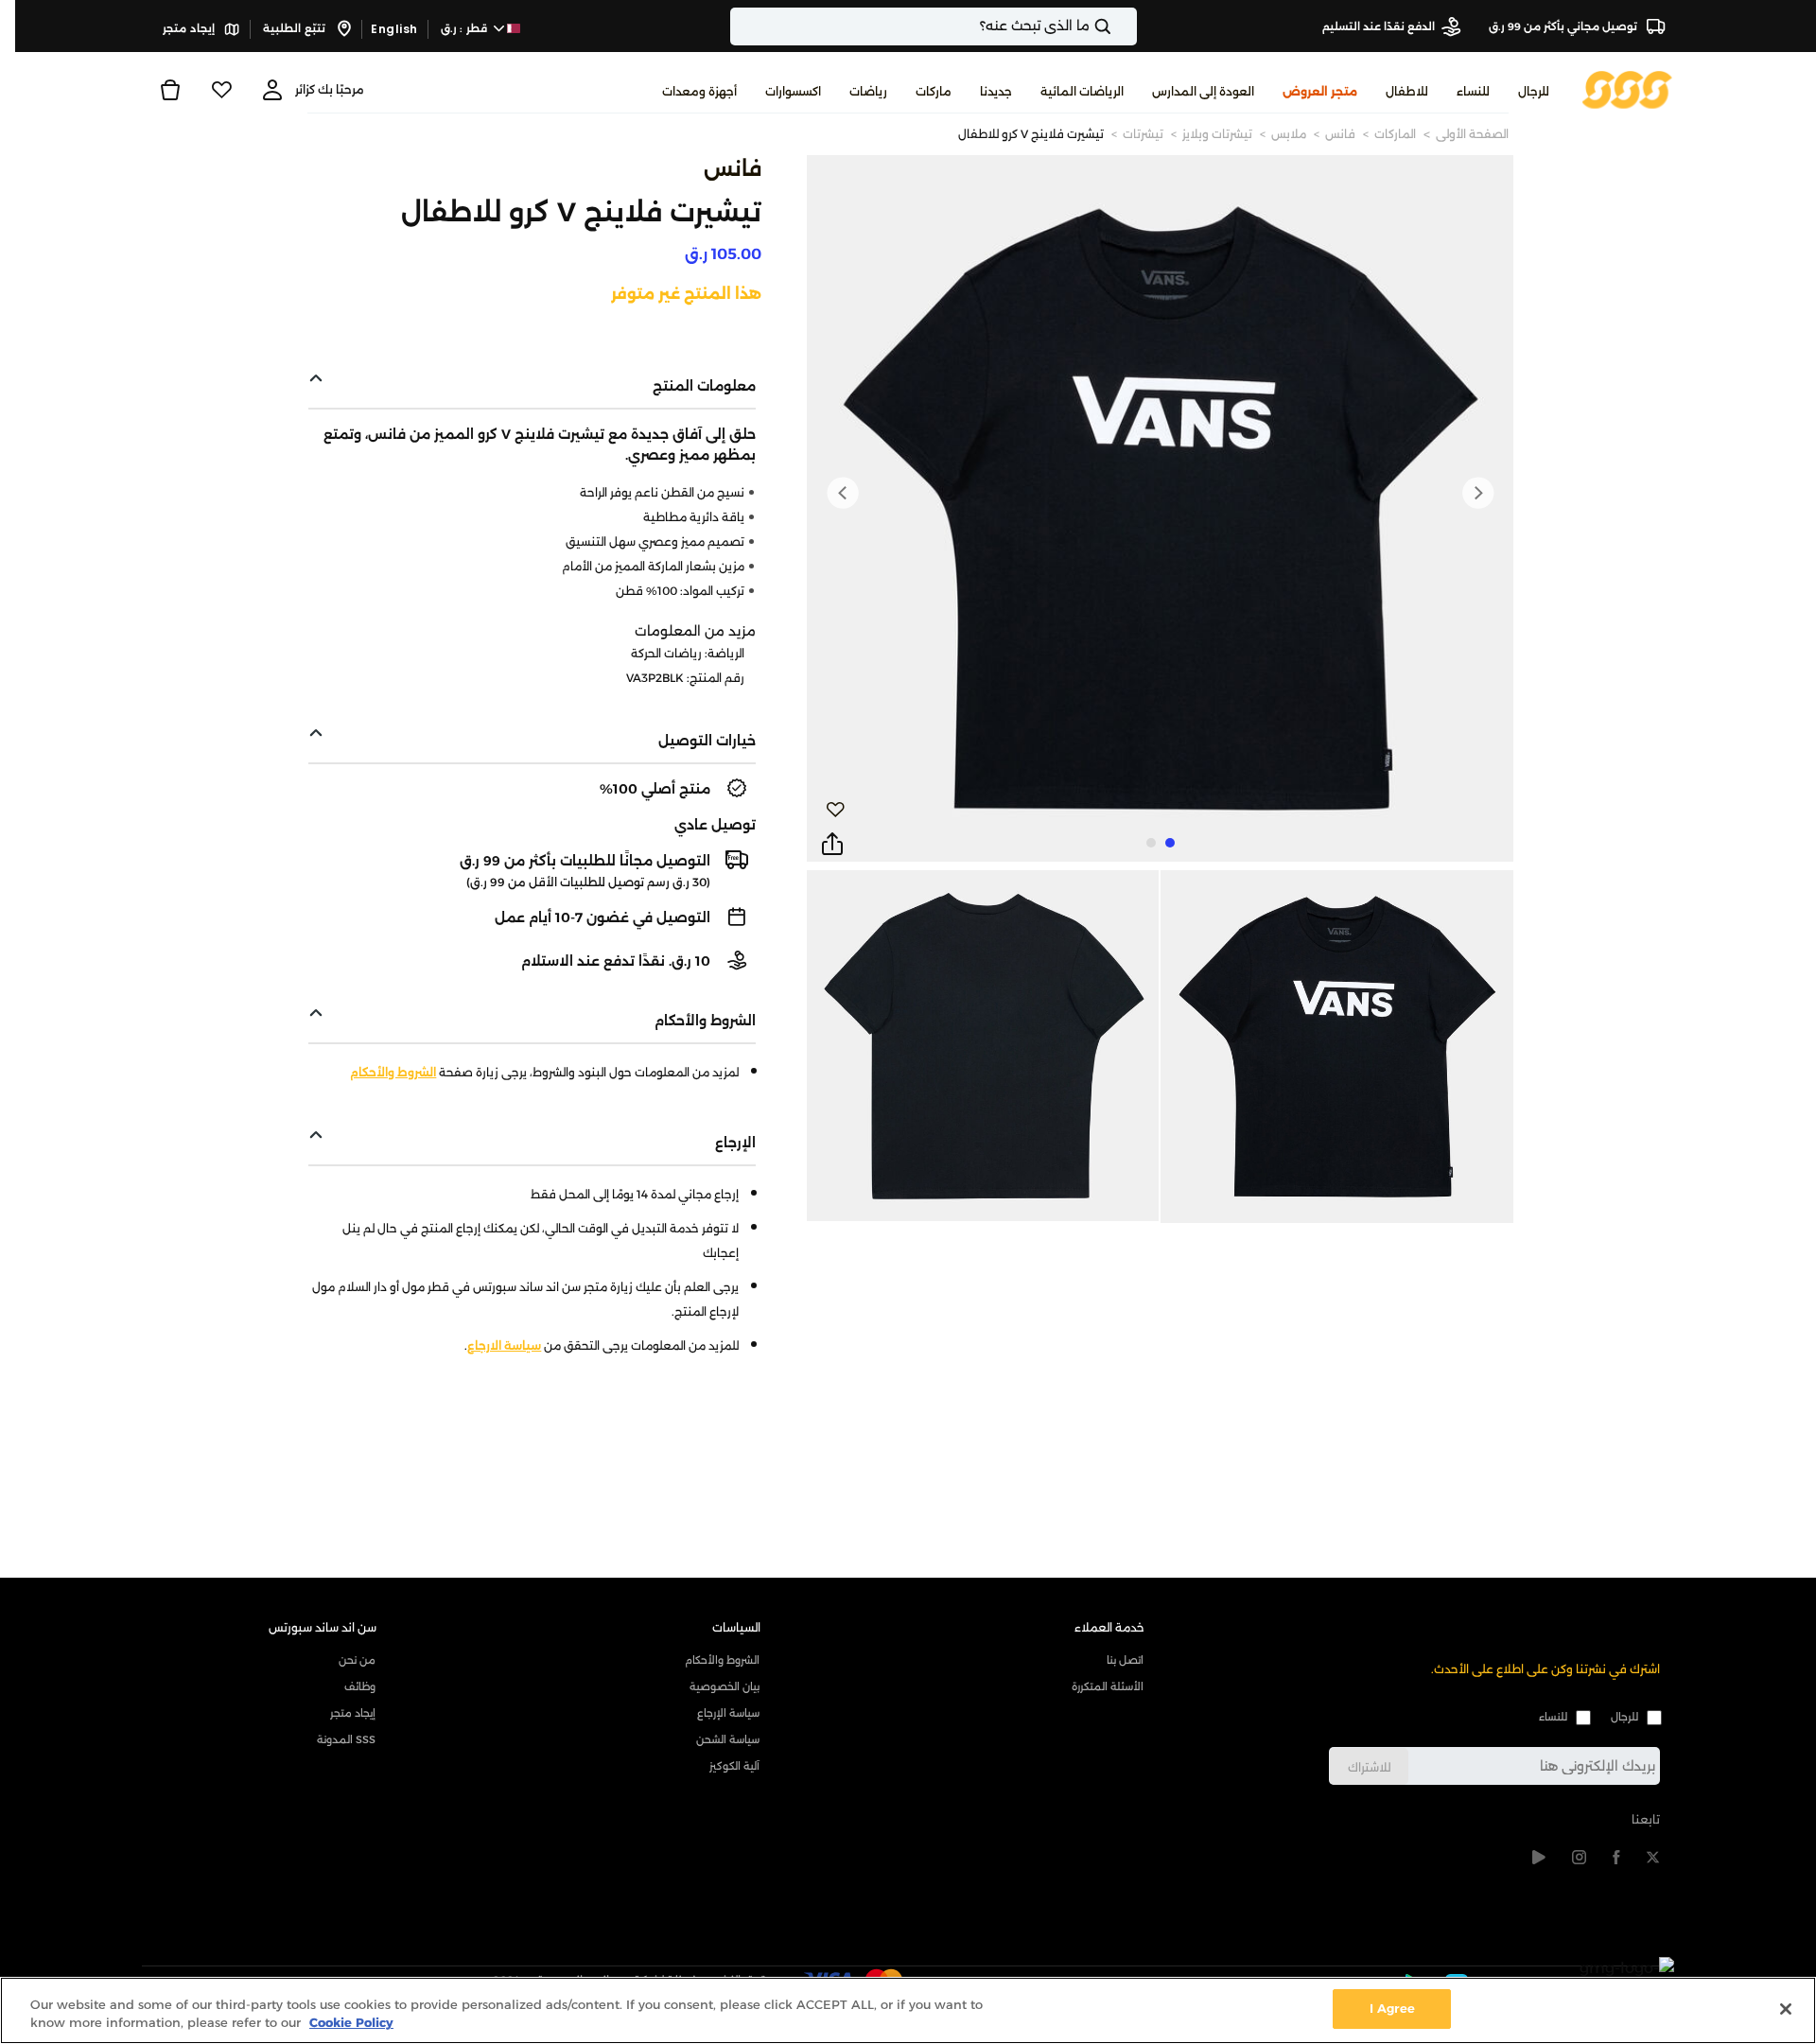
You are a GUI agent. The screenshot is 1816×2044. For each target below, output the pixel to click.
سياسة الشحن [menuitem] (728, 1739)
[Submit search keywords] (1119, 26)
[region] (908, 2010)
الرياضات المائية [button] (1082, 91)
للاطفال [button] (1407, 91)
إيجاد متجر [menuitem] (353, 1713)
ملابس (1289, 134)
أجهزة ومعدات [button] (699, 91)
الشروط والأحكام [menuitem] (722, 1660)
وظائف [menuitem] (360, 1686)
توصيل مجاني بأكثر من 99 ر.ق (1564, 26)
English (394, 29)
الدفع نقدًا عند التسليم (1379, 26)
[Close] (1786, 2009)
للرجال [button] (1534, 91)
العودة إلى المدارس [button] (1203, 91)
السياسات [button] (736, 1627)
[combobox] (934, 26)
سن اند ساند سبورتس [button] (323, 1627)
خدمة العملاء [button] (1109, 1627)
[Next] (843, 493)
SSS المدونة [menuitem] (346, 1739)
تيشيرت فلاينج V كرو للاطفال (1031, 134)
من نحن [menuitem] (357, 1660)
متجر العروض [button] (1320, 91)
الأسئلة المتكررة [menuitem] (1108, 1686)
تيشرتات (1143, 134)
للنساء (1553, 1717)
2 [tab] (1151, 843)
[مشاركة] (832, 845)
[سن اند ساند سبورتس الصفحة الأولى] (1627, 88)
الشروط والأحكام (393, 1072)
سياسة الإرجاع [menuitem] (728, 1713)
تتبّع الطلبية (296, 28)
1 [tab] (1170, 843)
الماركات (1395, 134)
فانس (1340, 134)
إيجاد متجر (190, 28)
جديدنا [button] (996, 91)
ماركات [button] (934, 91)
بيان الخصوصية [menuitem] (725, 1686)
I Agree (1392, 2008)
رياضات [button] (868, 91)
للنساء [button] (1473, 91)
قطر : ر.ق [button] (466, 28)
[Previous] (1477, 493)
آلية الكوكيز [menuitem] (734, 1766)
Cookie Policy (351, 2023)
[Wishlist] (221, 90)
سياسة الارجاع (504, 1345)
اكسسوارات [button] (793, 91)
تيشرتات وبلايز (1217, 134)
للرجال (1624, 1717)
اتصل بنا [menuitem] (1125, 1660)
